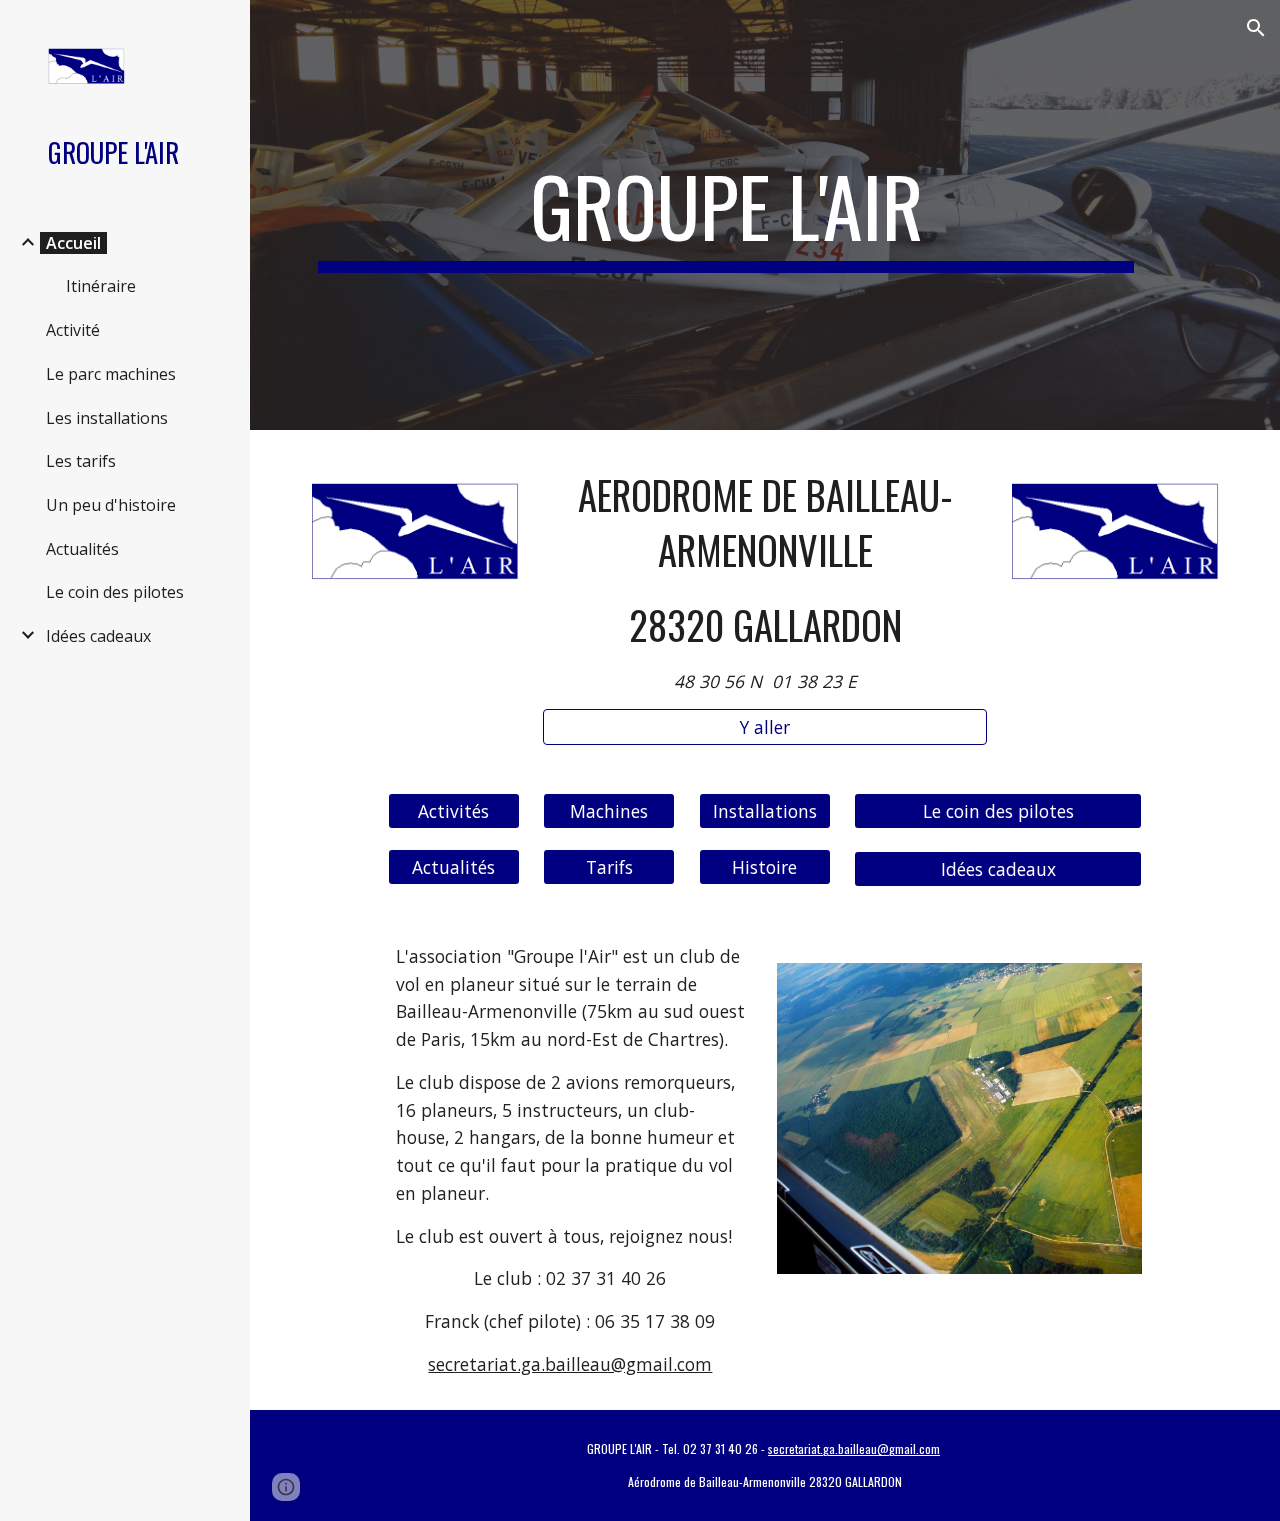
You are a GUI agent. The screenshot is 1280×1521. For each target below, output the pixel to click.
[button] (1256, 28)
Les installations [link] (107, 418)
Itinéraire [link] (101, 286)
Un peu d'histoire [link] (111, 505)
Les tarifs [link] (81, 461)
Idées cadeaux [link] (98, 636)
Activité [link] (73, 330)
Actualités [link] (82, 549)
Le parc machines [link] (111, 374)
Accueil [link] (73, 243)
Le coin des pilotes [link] (115, 592)
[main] (726, 215)
